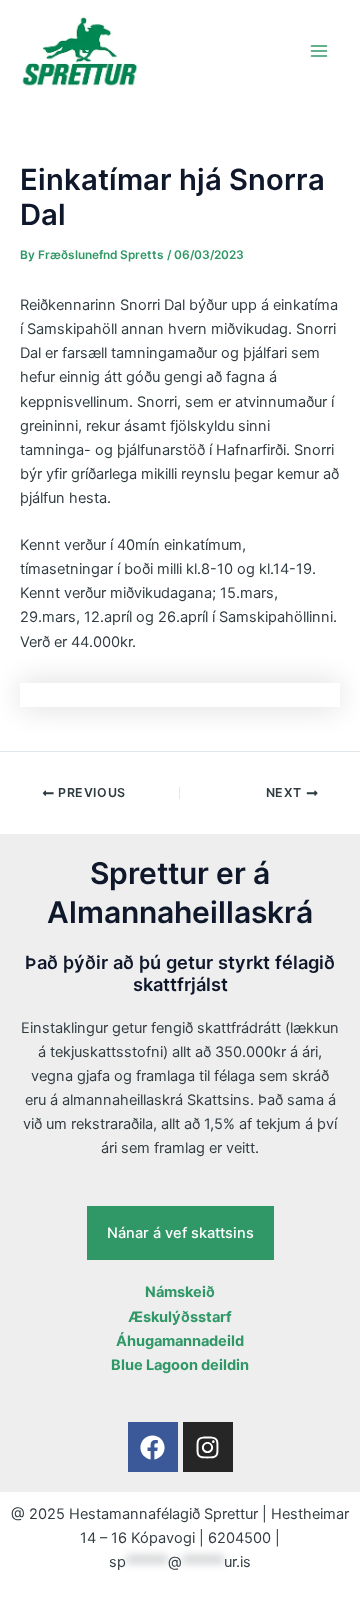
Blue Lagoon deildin (180, 1365)
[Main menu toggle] (319, 51)
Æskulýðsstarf (180, 1317)
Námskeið (180, 1292)
